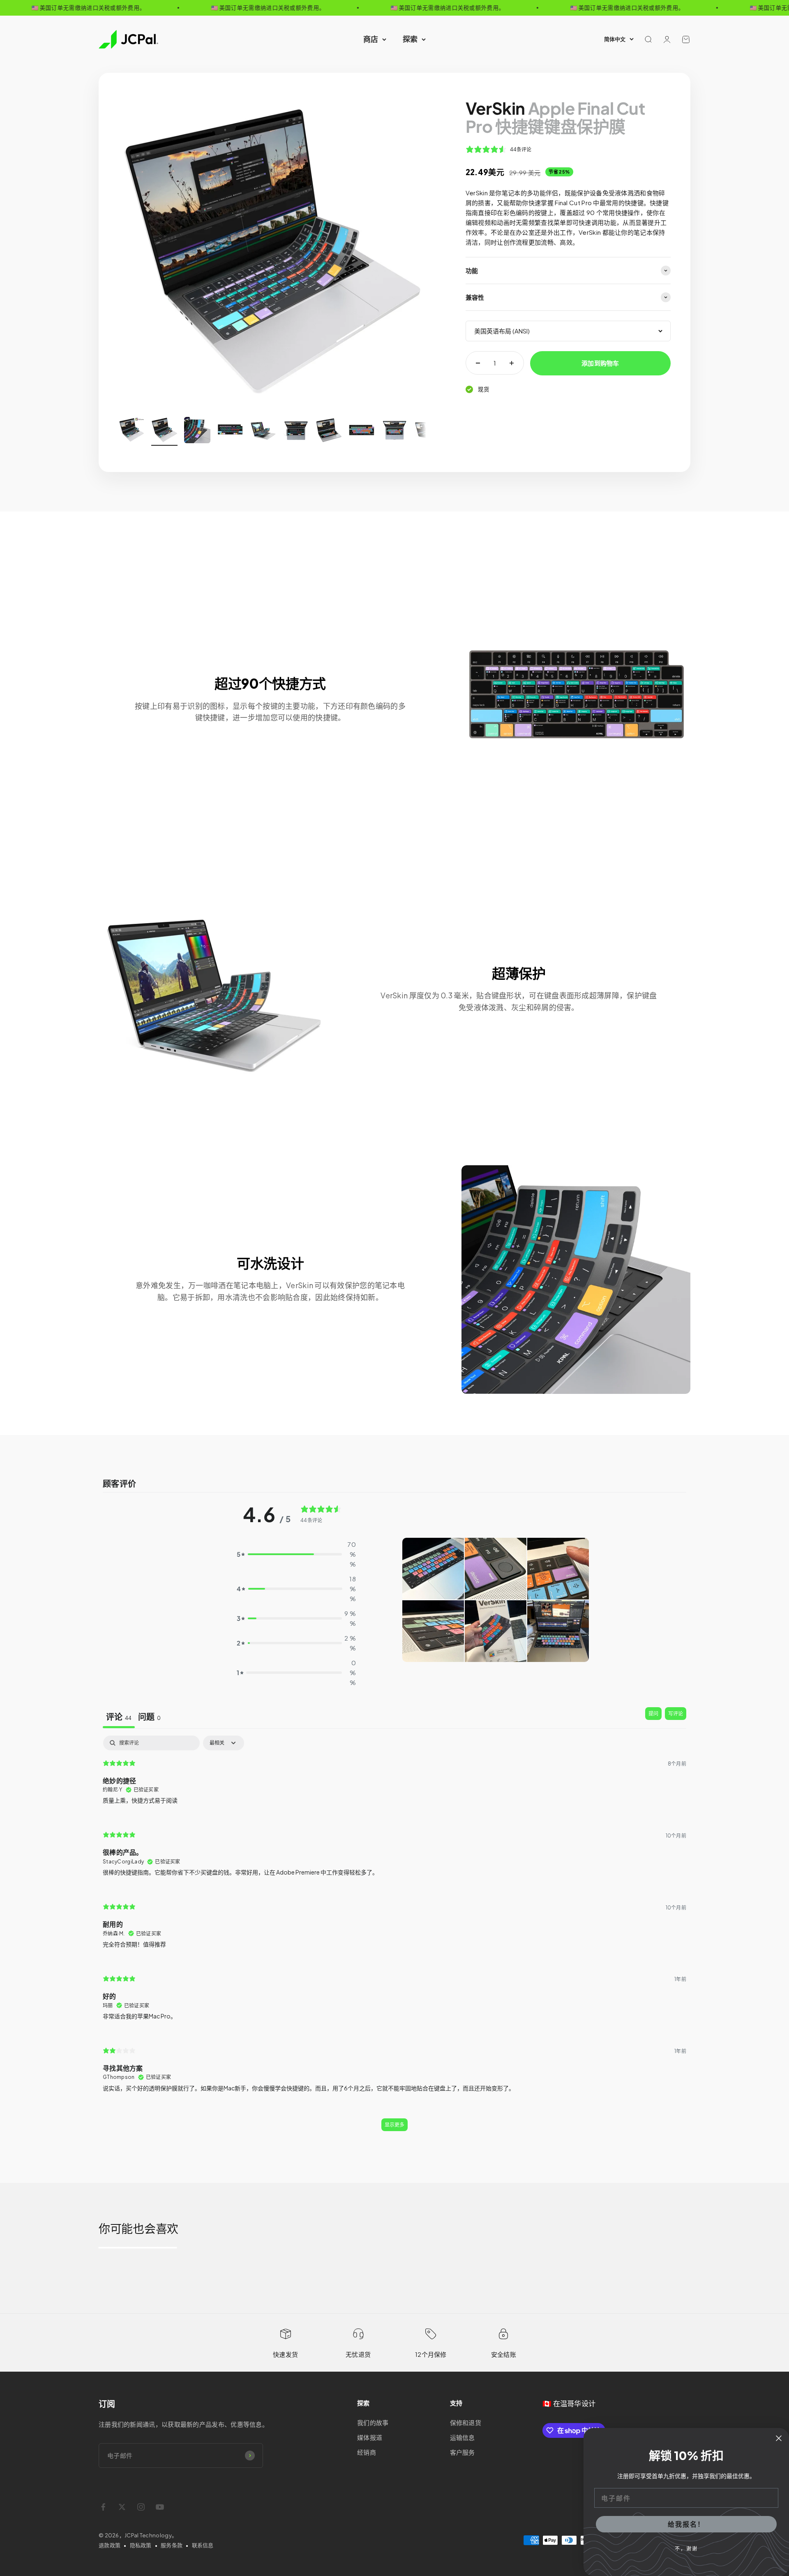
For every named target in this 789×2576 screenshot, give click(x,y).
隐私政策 (141, 2545)
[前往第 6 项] (296, 431)
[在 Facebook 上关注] (103, 2507)
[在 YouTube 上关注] (160, 2507)
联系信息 (203, 2545)
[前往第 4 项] (230, 431)
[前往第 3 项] (197, 431)
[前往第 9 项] (394, 431)
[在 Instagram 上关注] (141, 2507)
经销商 (367, 2452)
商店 (371, 39)
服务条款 (172, 2545)
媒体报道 (370, 2437)
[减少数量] (478, 363)
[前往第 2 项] (164, 431)
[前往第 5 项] (263, 431)
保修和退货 (466, 2422)
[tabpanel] (394, 1937)
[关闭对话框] (779, 2438)
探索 (410, 39)
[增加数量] (512, 363)
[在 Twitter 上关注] (122, 2507)
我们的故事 (373, 2422)
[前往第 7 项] (329, 431)
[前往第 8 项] (362, 431)
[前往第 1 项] (131, 431)
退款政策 (110, 2545)
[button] (433, 1569)
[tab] (119, 1718)
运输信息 (463, 2437)
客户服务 (463, 2452)
